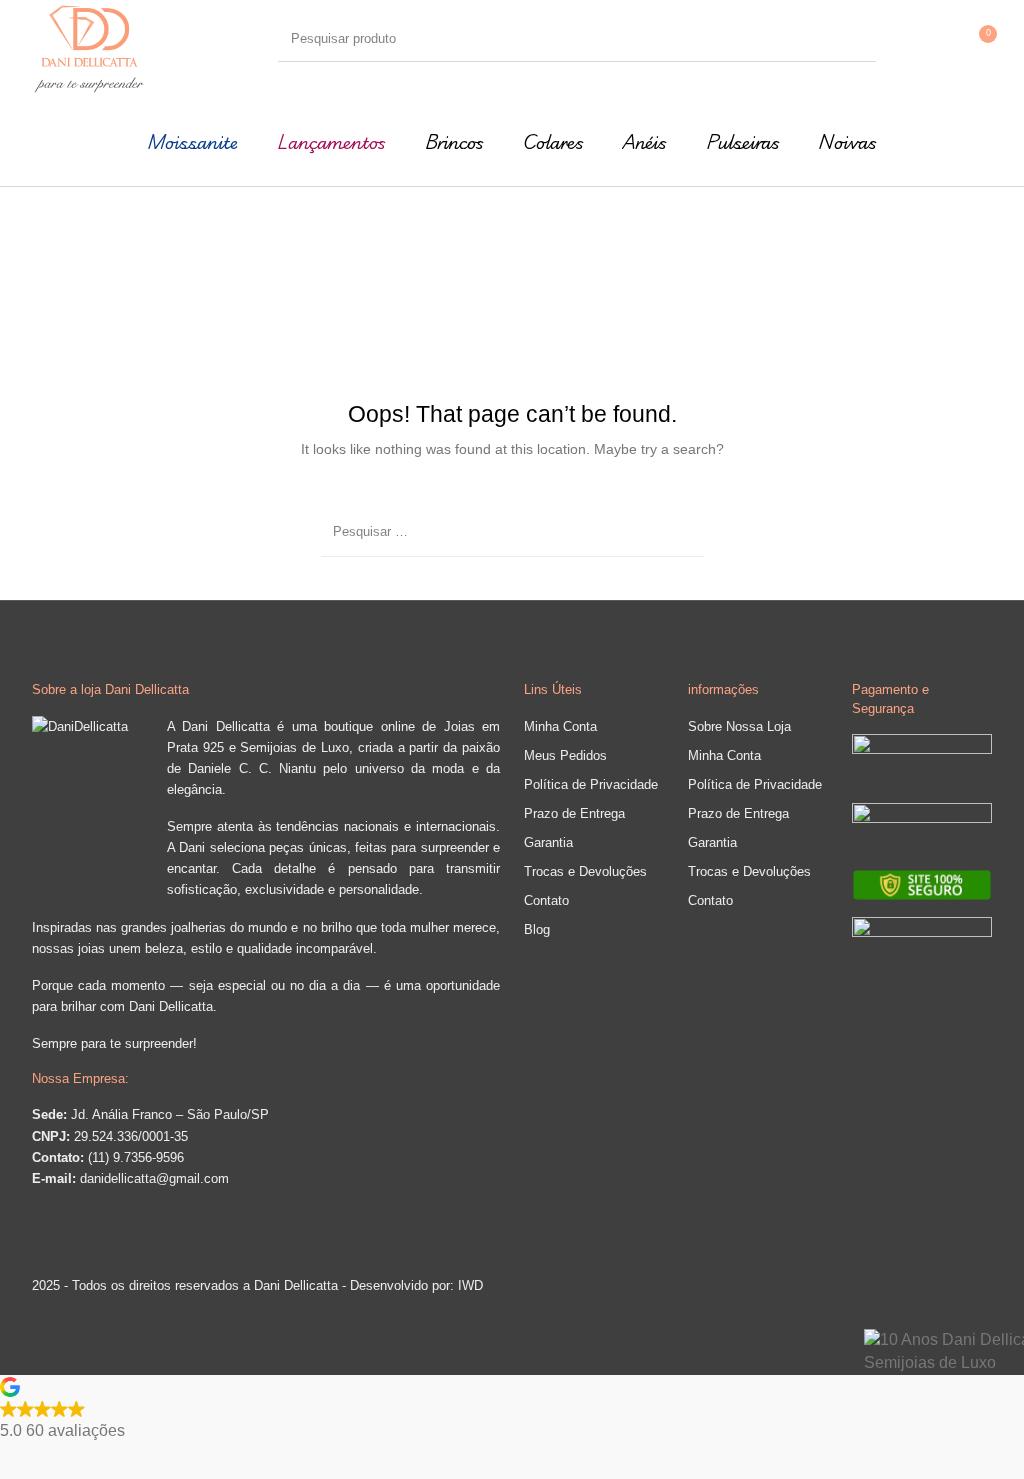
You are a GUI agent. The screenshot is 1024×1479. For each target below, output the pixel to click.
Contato (546, 900)
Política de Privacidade (591, 784)
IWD (468, 1285)
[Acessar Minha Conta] (934, 39)
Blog (537, 929)
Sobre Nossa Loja (739, 726)
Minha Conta (560, 726)
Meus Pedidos (565, 755)
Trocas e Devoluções (585, 871)
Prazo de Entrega (574, 813)
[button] (512, 1409)
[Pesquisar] (856, 38)
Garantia (548, 842)
